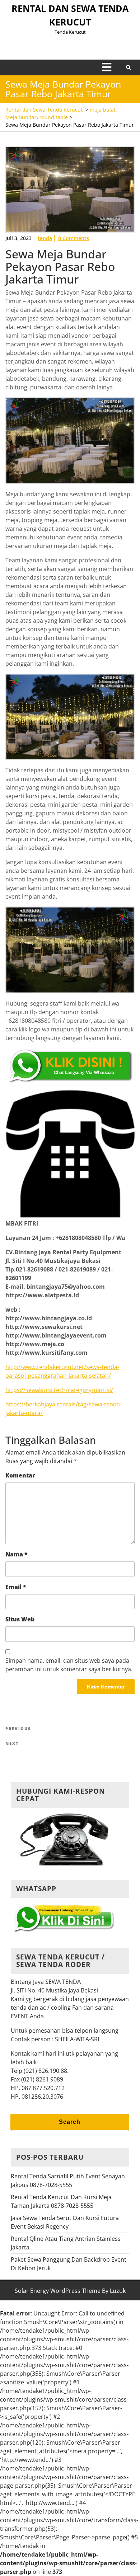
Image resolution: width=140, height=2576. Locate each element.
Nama (17, 1554)
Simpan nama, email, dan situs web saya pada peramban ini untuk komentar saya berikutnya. (69, 1665)
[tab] (107, 67)
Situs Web (20, 1619)
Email (16, 1587)
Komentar (20, 1475)
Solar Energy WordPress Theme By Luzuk (70, 2291)
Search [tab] (70, 2122)
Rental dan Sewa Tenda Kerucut (44, 110)
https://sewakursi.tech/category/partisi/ (59, 1390)
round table (54, 117)
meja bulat (103, 110)
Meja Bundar (21, 117)
